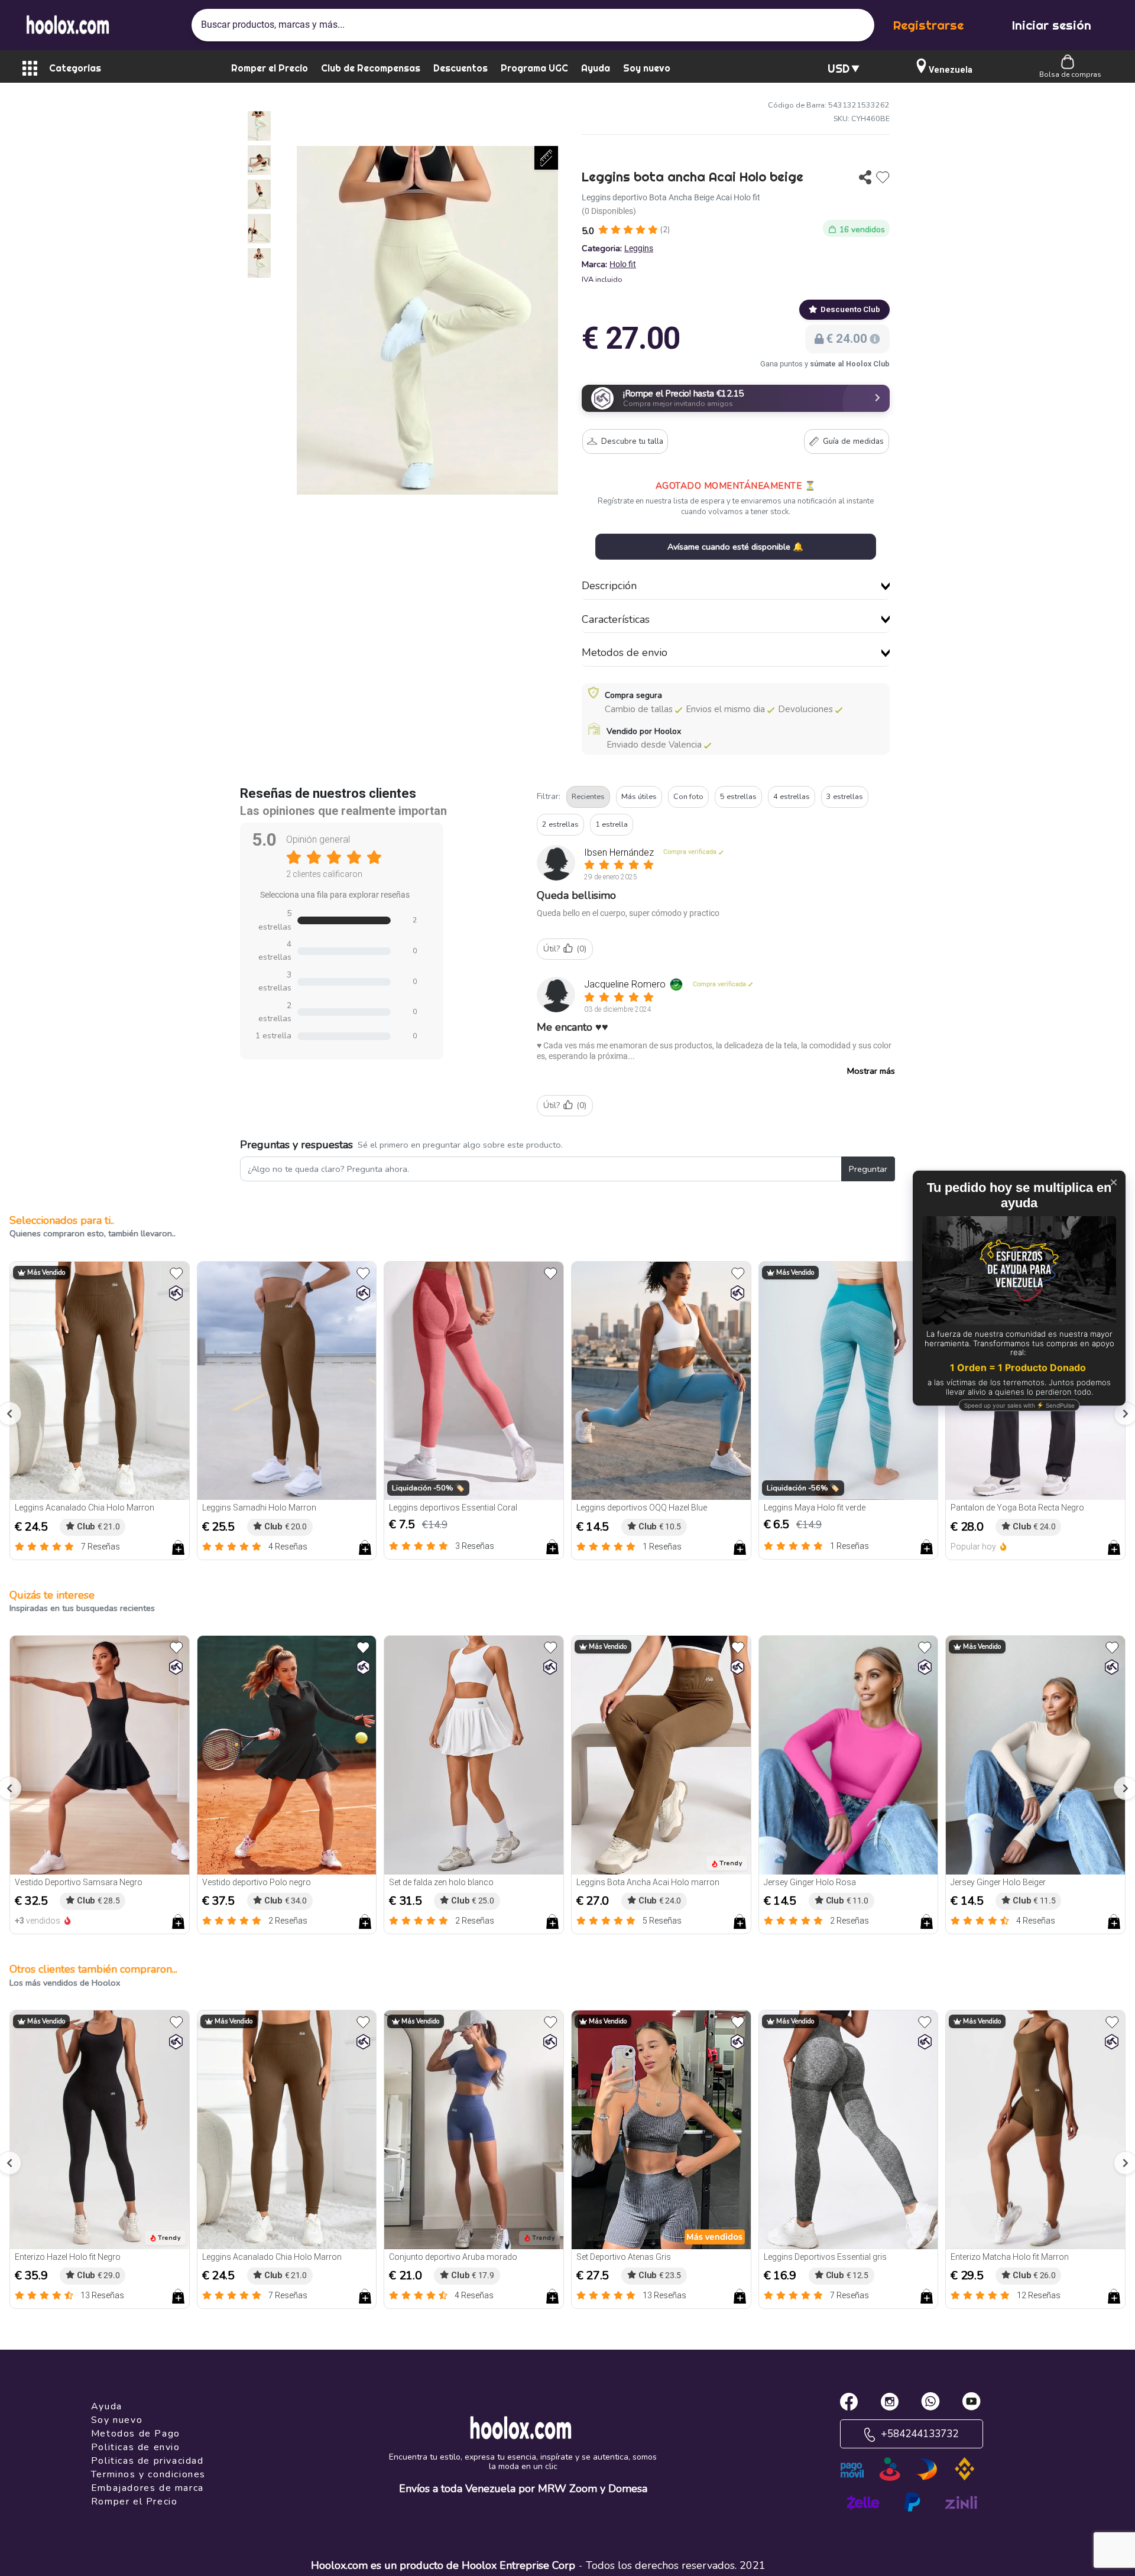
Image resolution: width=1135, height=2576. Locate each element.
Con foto (688, 796)
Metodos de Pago (136, 2434)
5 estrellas (738, 796)
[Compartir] (865, 177)
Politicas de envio (136, 2447)
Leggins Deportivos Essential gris (825, 2257)
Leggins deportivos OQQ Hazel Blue (642, 1508)
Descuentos (461, 68)
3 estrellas (845, 796)
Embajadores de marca (147, 2488)
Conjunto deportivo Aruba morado (453, 2257)
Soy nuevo (647, 68)
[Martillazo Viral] (176, 1293)
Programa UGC (534, 68)
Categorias (75, 68)
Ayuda (596, 68)
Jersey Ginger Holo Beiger (998, 1882)
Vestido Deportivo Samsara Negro (79, 1882)
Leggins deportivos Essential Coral (453, 1508)
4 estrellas (792, 796)
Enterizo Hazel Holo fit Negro (68, 2257)
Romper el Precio (270, 68)
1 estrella (612, 824)
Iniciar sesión (1052, 25)
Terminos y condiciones (148, 2474)
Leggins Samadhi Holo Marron (259, 1508)
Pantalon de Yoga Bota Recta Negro (1017, 1508)
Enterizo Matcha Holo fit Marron (1010, 2257)
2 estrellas (560, 824)
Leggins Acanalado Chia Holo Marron (85, 1508)
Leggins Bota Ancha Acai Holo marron (648, 1882)
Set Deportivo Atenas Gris (624, 2257)
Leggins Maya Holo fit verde (815, 1508)
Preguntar (868, 1169)
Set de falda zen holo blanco (441, 1882)
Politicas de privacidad (147, 2461)
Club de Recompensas (371, 68)
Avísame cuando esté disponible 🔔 (735, 547)
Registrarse (928, 25)
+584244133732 (918, 2434)
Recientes (588, 796)
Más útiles (639, 796)
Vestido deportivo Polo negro (257, 1882)
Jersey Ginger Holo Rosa (810, 1882)
